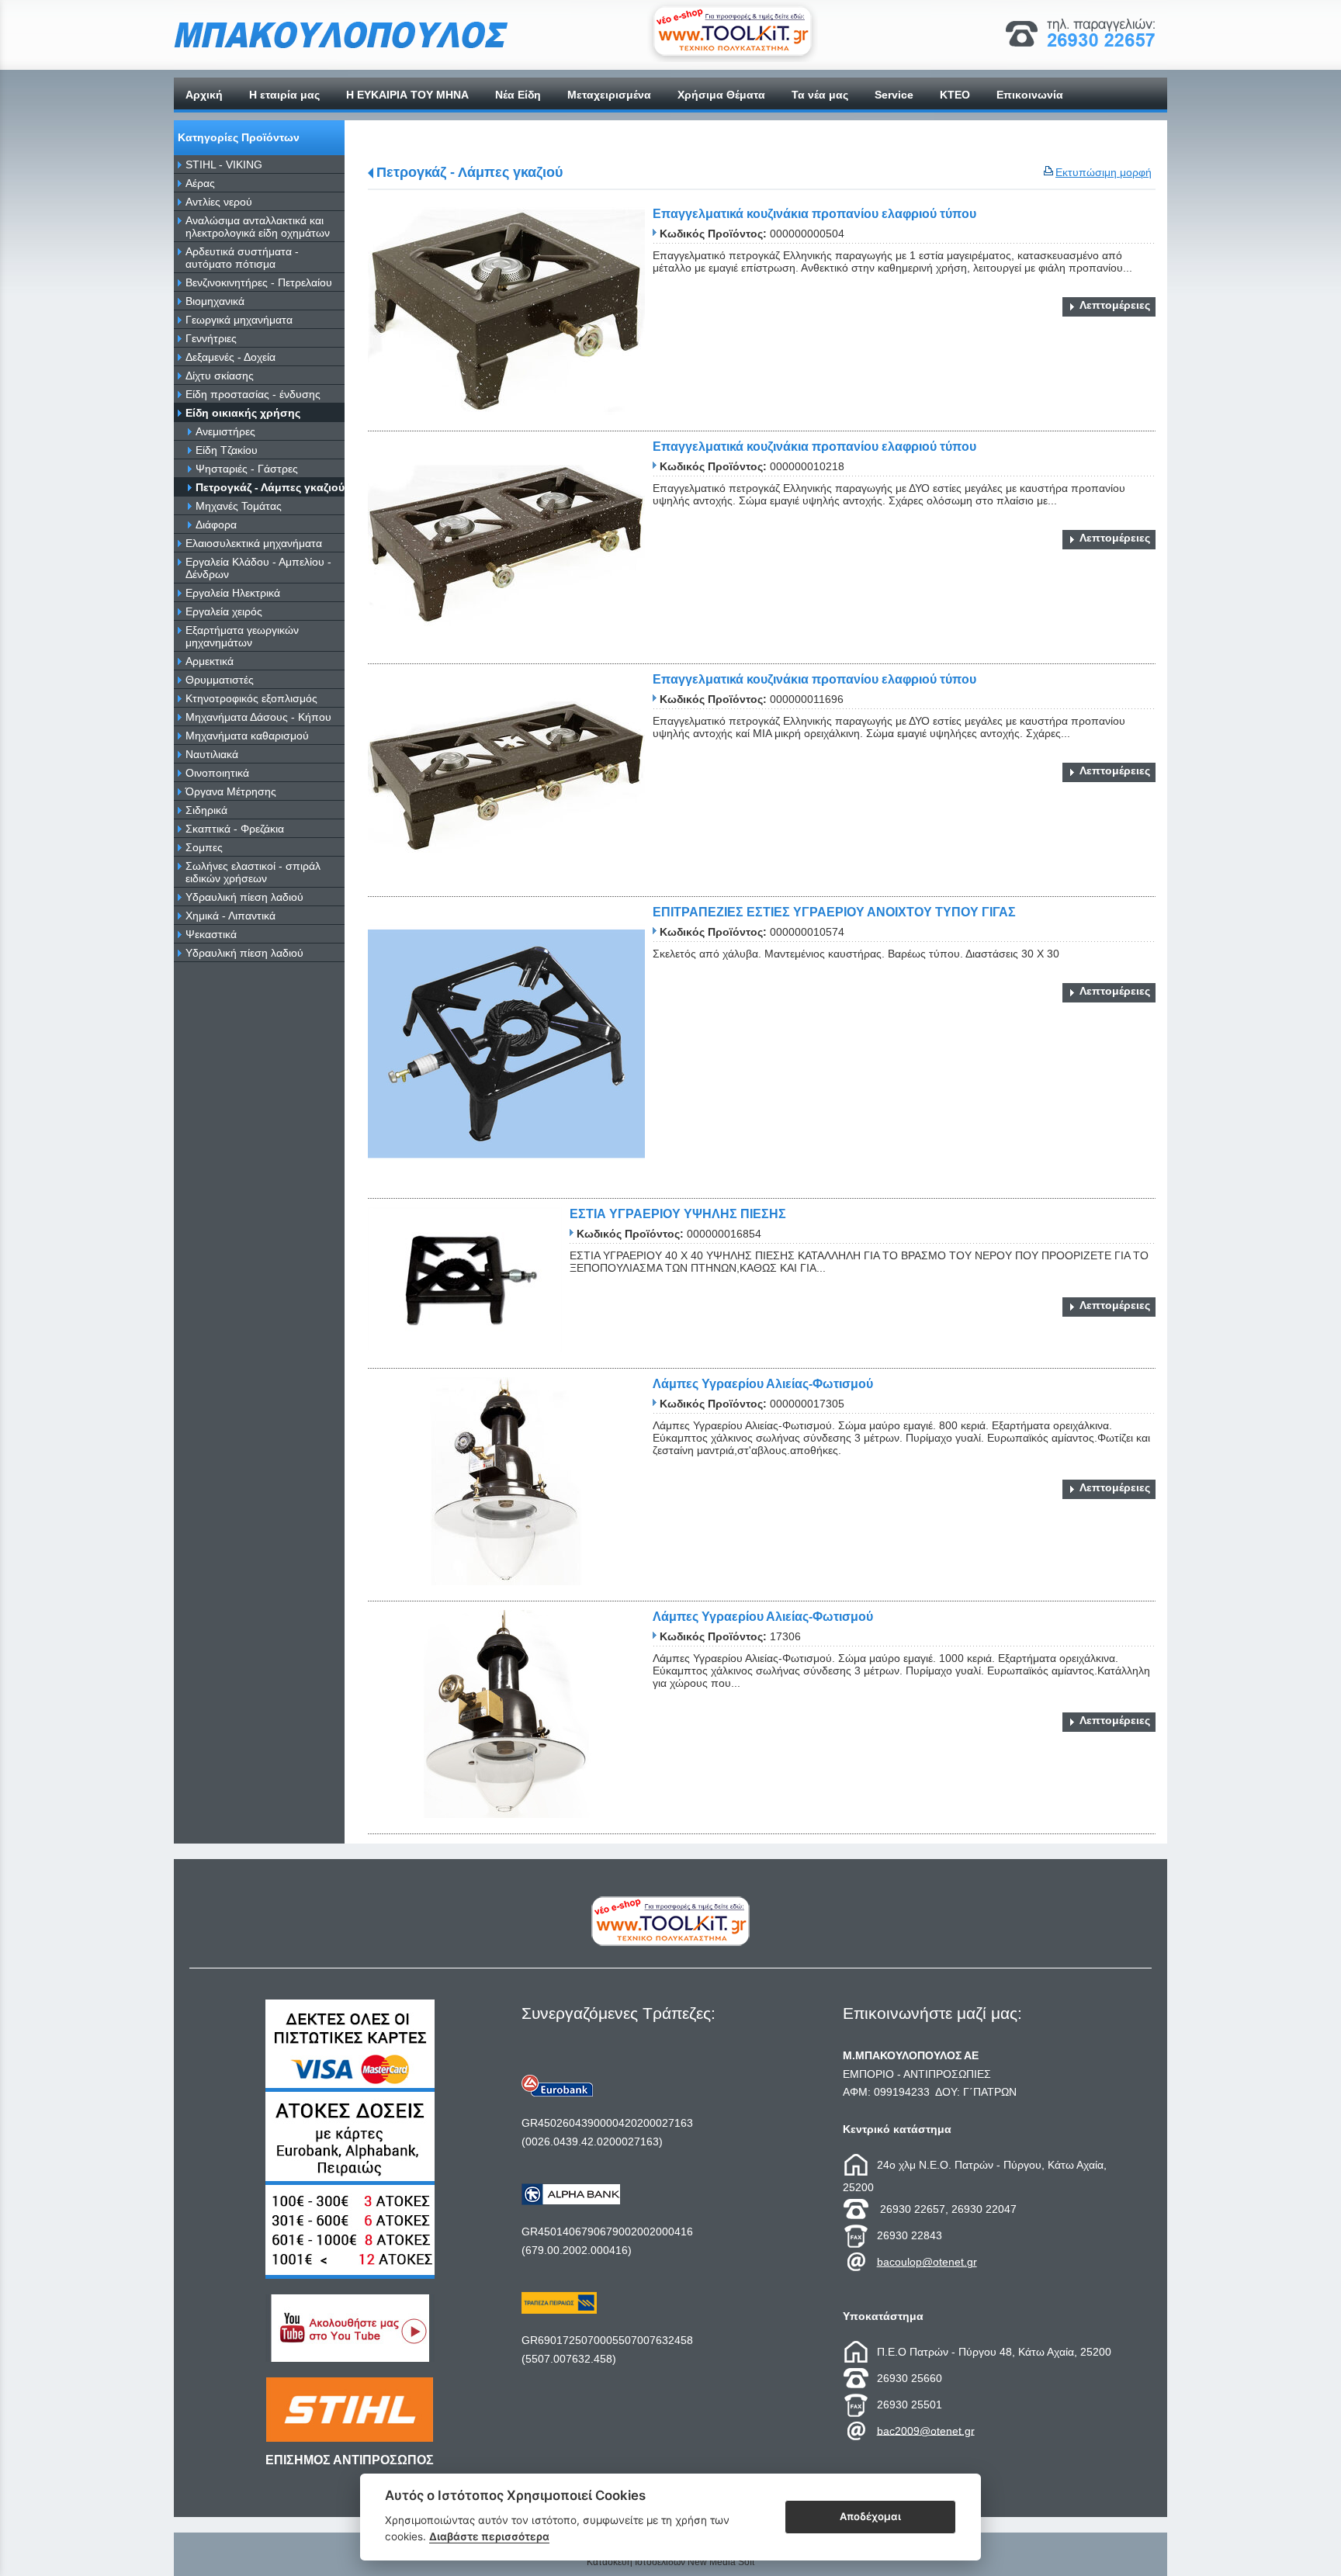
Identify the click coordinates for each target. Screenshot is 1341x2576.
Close (671, 1412)
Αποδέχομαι (870, 2516)
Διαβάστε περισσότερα (489, 2536)
